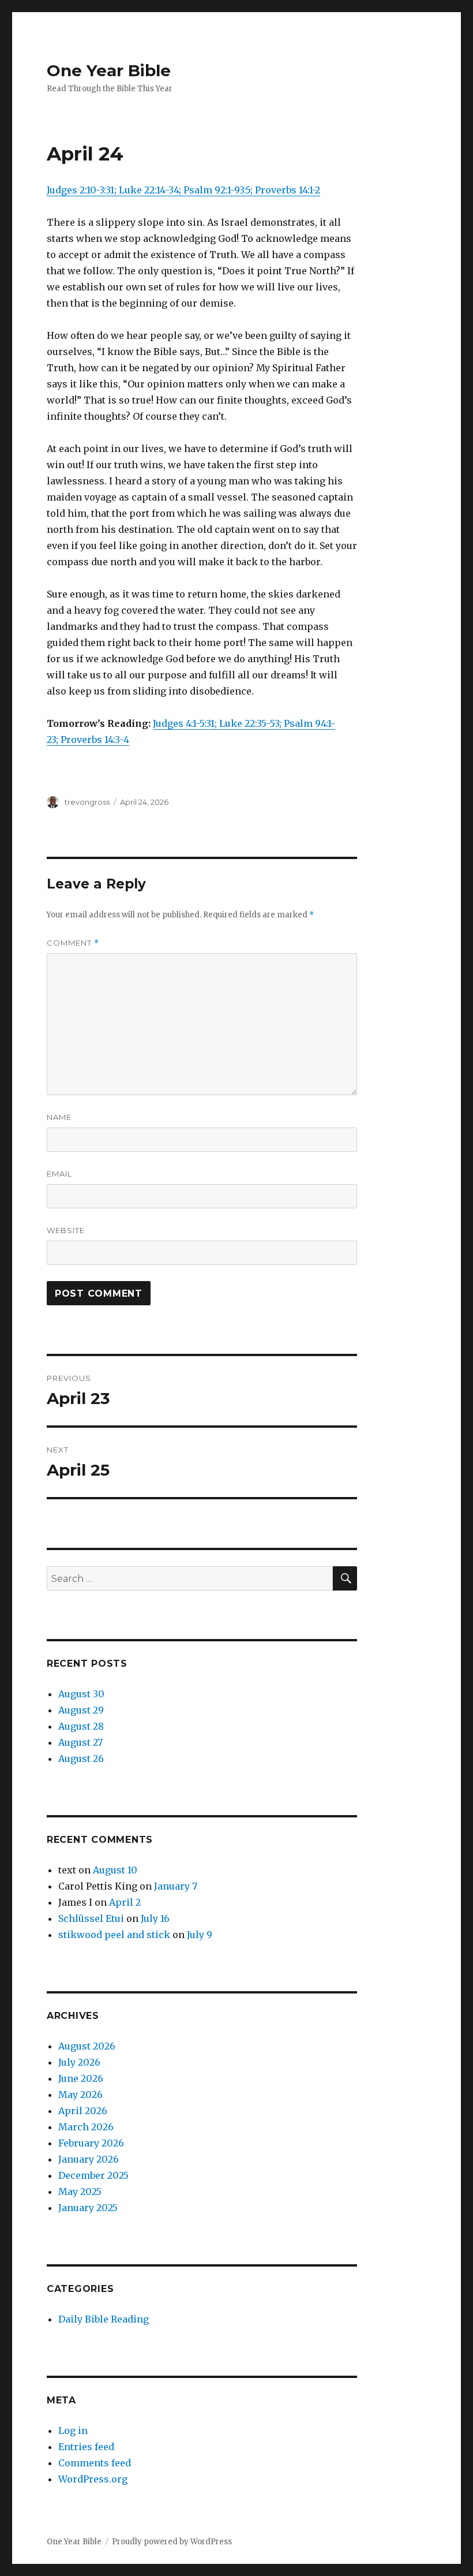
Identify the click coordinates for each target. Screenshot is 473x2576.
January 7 (176, 1886)
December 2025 (93, 2175)
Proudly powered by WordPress (172, 2542)
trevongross (87, 802)
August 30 (81, 1694)
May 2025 (80, 2192)
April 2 (125, 1902)
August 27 (80, 1742)
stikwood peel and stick (114, 1935)
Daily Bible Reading (104, 2319)
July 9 (200, 1935)
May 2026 (80, 2095)
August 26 (81, 1759)
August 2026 (87, 2046)
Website (66, 1230)
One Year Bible (109, 70)
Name (59, 1117)
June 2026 (81, 2078)
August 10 (115, 1870)
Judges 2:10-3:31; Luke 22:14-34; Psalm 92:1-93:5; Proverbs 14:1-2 (183, 190)
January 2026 (89, 2159)
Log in (73, 2431)
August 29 (81, 1710)
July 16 (155, 1918)
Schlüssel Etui (91, 1918)
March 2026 (86, 2127)
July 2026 (79, 2062)
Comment (73, 943)
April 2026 (83, 2111)
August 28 (81, 1726)
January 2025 (88, 2208)
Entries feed (86, 2447)
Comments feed (95, 2463)
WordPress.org (93, 2479)
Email (59, 1174)
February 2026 (91, 2143)
